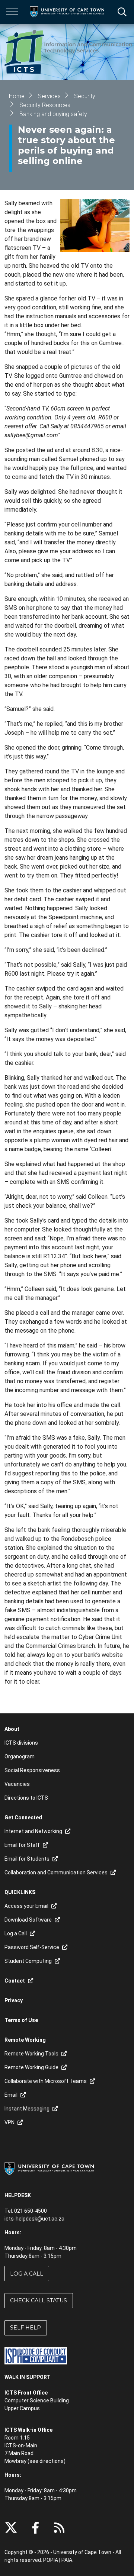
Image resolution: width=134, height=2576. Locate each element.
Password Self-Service (32, 1947)
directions (52, 2461)
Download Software (28, 1920)
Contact (15, 1981)
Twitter (11, 2528)
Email (11, 2095)
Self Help (25, 2328)
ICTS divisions (21, 1743)
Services (49, 96)
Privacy (14, 2000)
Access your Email (26, 1906)
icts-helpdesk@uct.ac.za (34, 2219)
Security (85, 96)
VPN (9, 2122)
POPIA (51, 2560)
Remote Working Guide (31, 2067)
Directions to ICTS (26, 1798)
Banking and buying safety (53, 114)
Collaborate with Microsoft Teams (46, 2081)
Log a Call (27, 2274)
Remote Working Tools (31, 2054)
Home (17, 96)
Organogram (20, 1756)
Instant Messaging (27, 2109)
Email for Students (27, 1859)
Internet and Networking (33, 1831)
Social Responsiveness (32, 1770)
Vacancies (17, 1784)
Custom (59, 2528)
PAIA (67, 2560)
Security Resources (45, 105)
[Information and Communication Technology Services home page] (69, 52)
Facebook (35, 2528)
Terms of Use (21, 2020)
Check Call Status (39, 2300)
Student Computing (28, 1961)
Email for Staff (22, 1845)
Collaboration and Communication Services (56, 1873)
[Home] (49, 2168)
